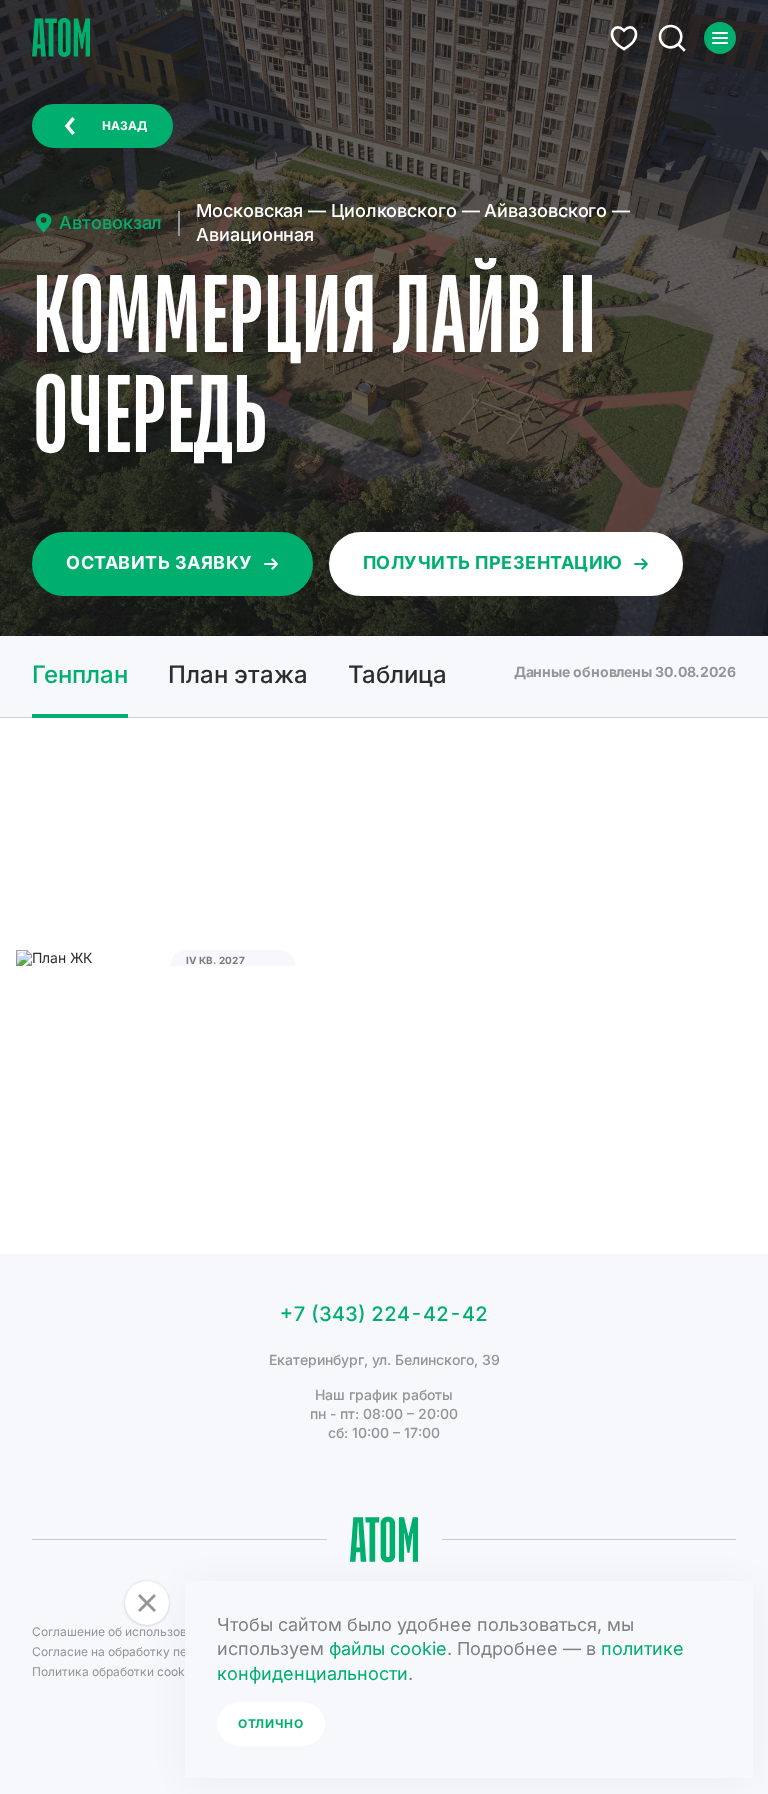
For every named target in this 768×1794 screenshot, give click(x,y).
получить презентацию (493, 562)
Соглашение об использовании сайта (142, 1631)
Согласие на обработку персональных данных (169, 1651)
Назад (124, 125)
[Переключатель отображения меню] (720, 38)
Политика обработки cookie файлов (136, 1671)
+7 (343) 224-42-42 (384, 1314)
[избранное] (624, 38)
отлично (271, 1723)
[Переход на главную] (61, 37)
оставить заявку (159, 562)
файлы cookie (388, 1648)
